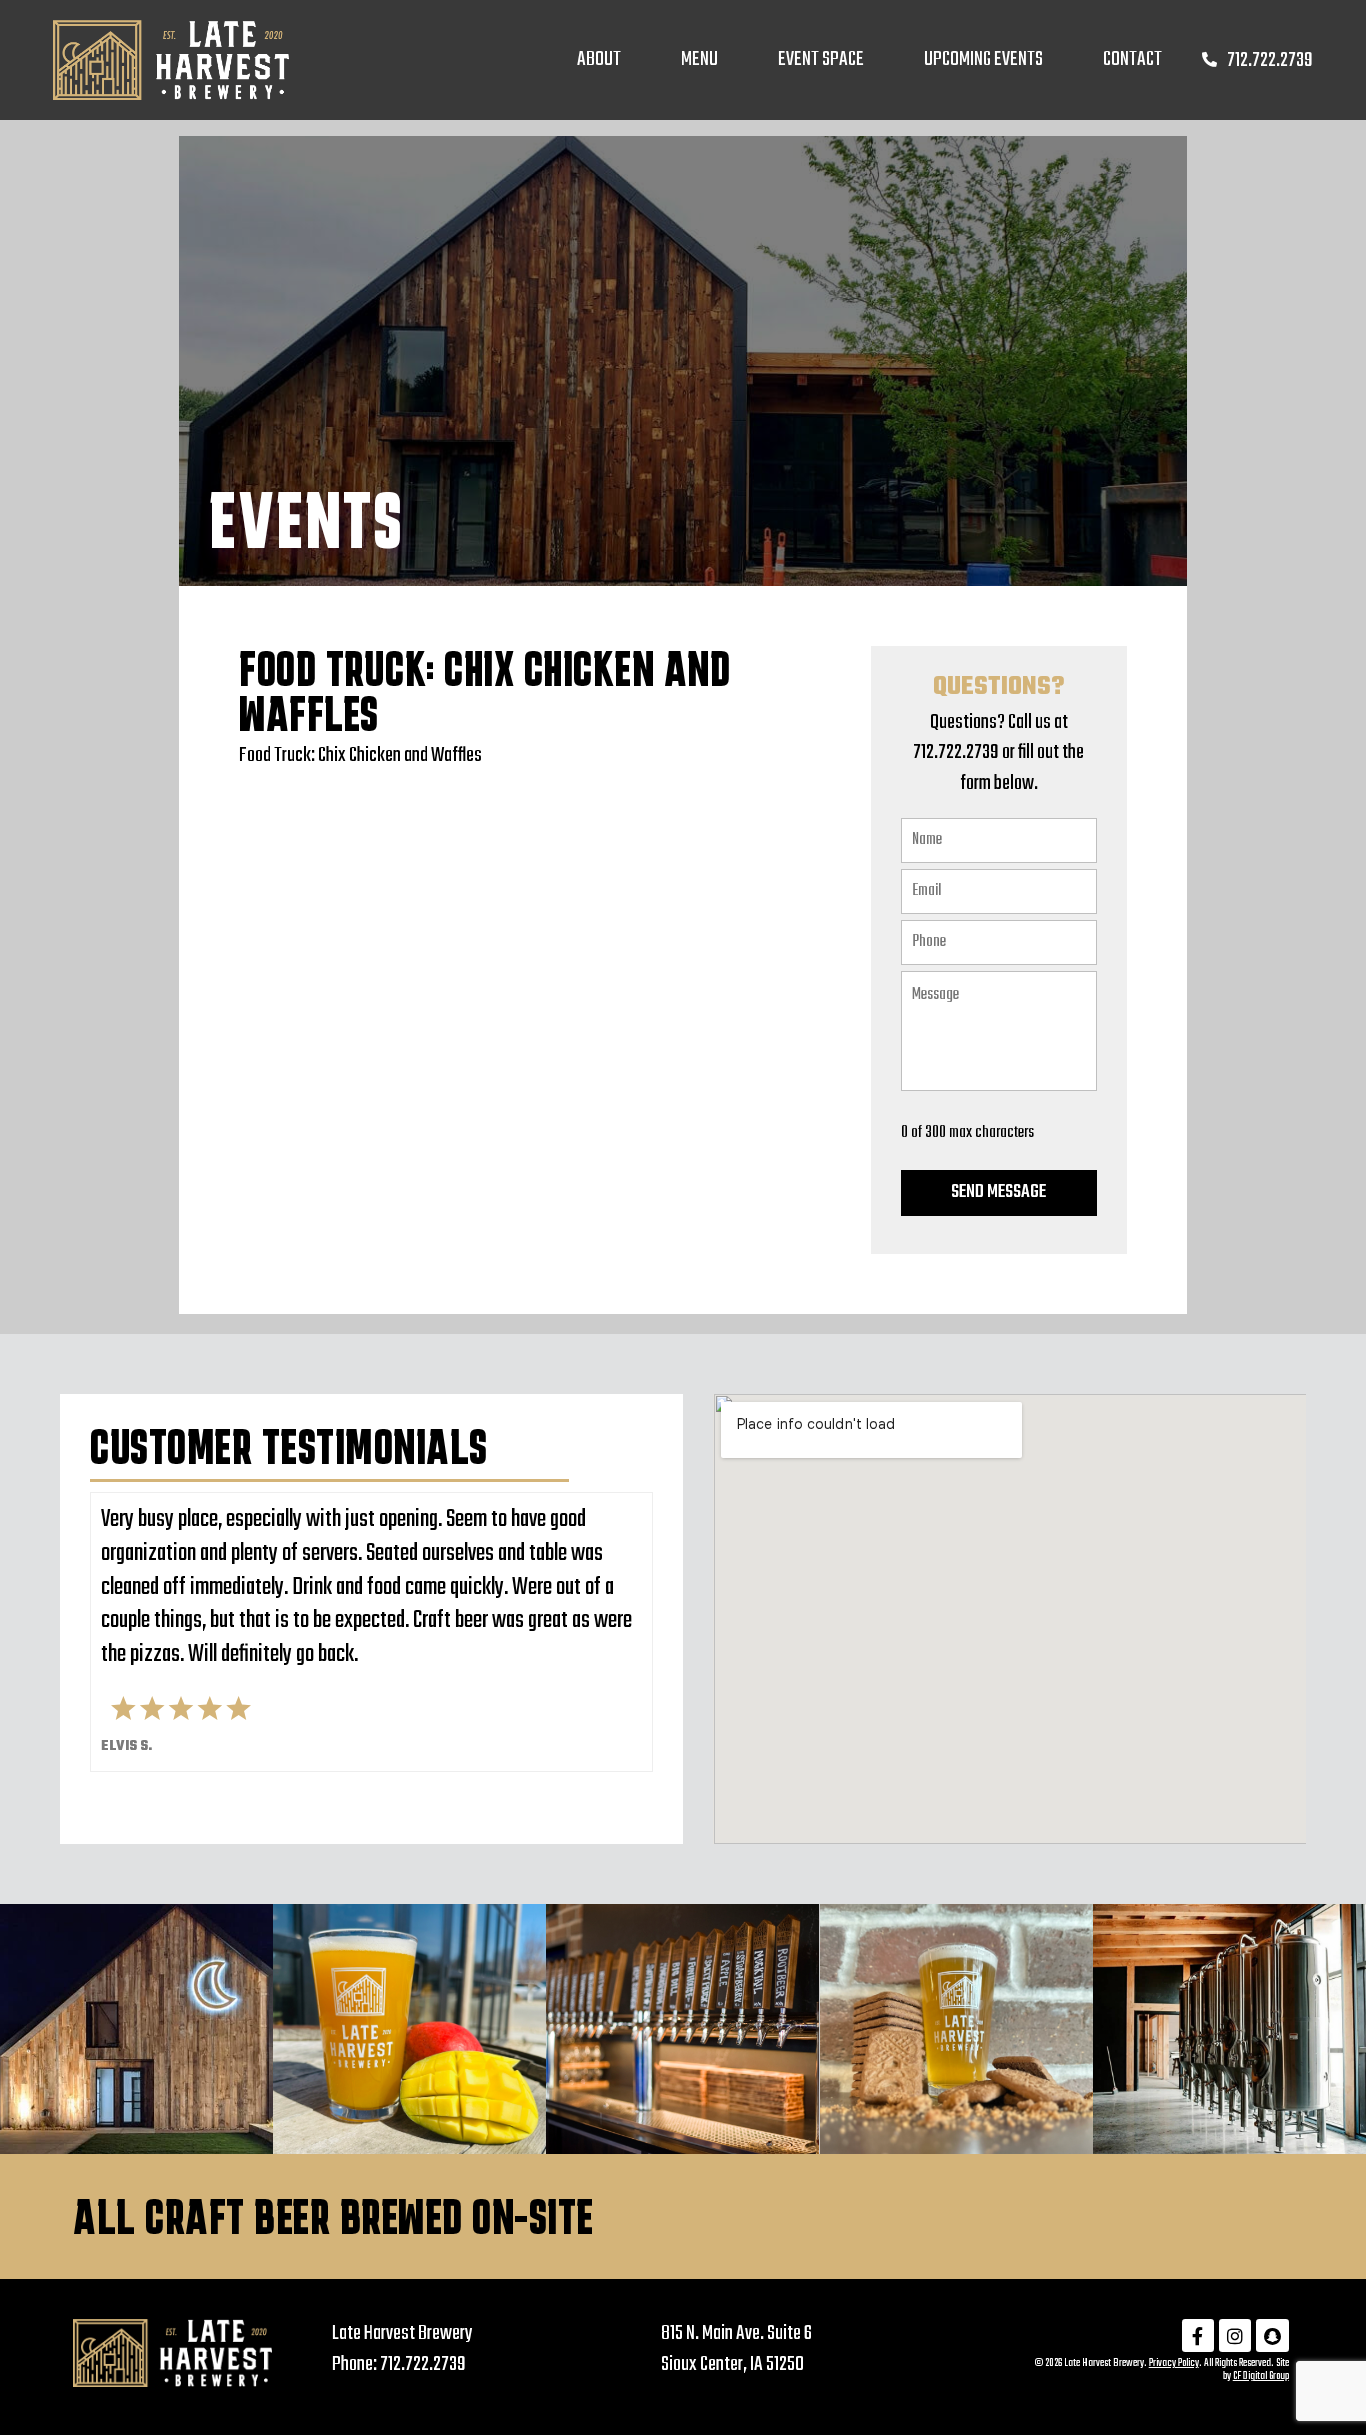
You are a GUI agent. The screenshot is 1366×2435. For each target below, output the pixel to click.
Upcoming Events (983, 59)
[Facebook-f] (1198, 2335)
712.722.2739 (1270, 60)
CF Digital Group (1261, 2376)
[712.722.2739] (1209, 59)
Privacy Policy (1174, 2363)
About (599, 59)
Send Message (998, 1192)
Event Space (821, 59)
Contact (1132, 59)
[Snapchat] (1272, 2335)
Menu (699, 59)
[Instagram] (1235, 2335)
